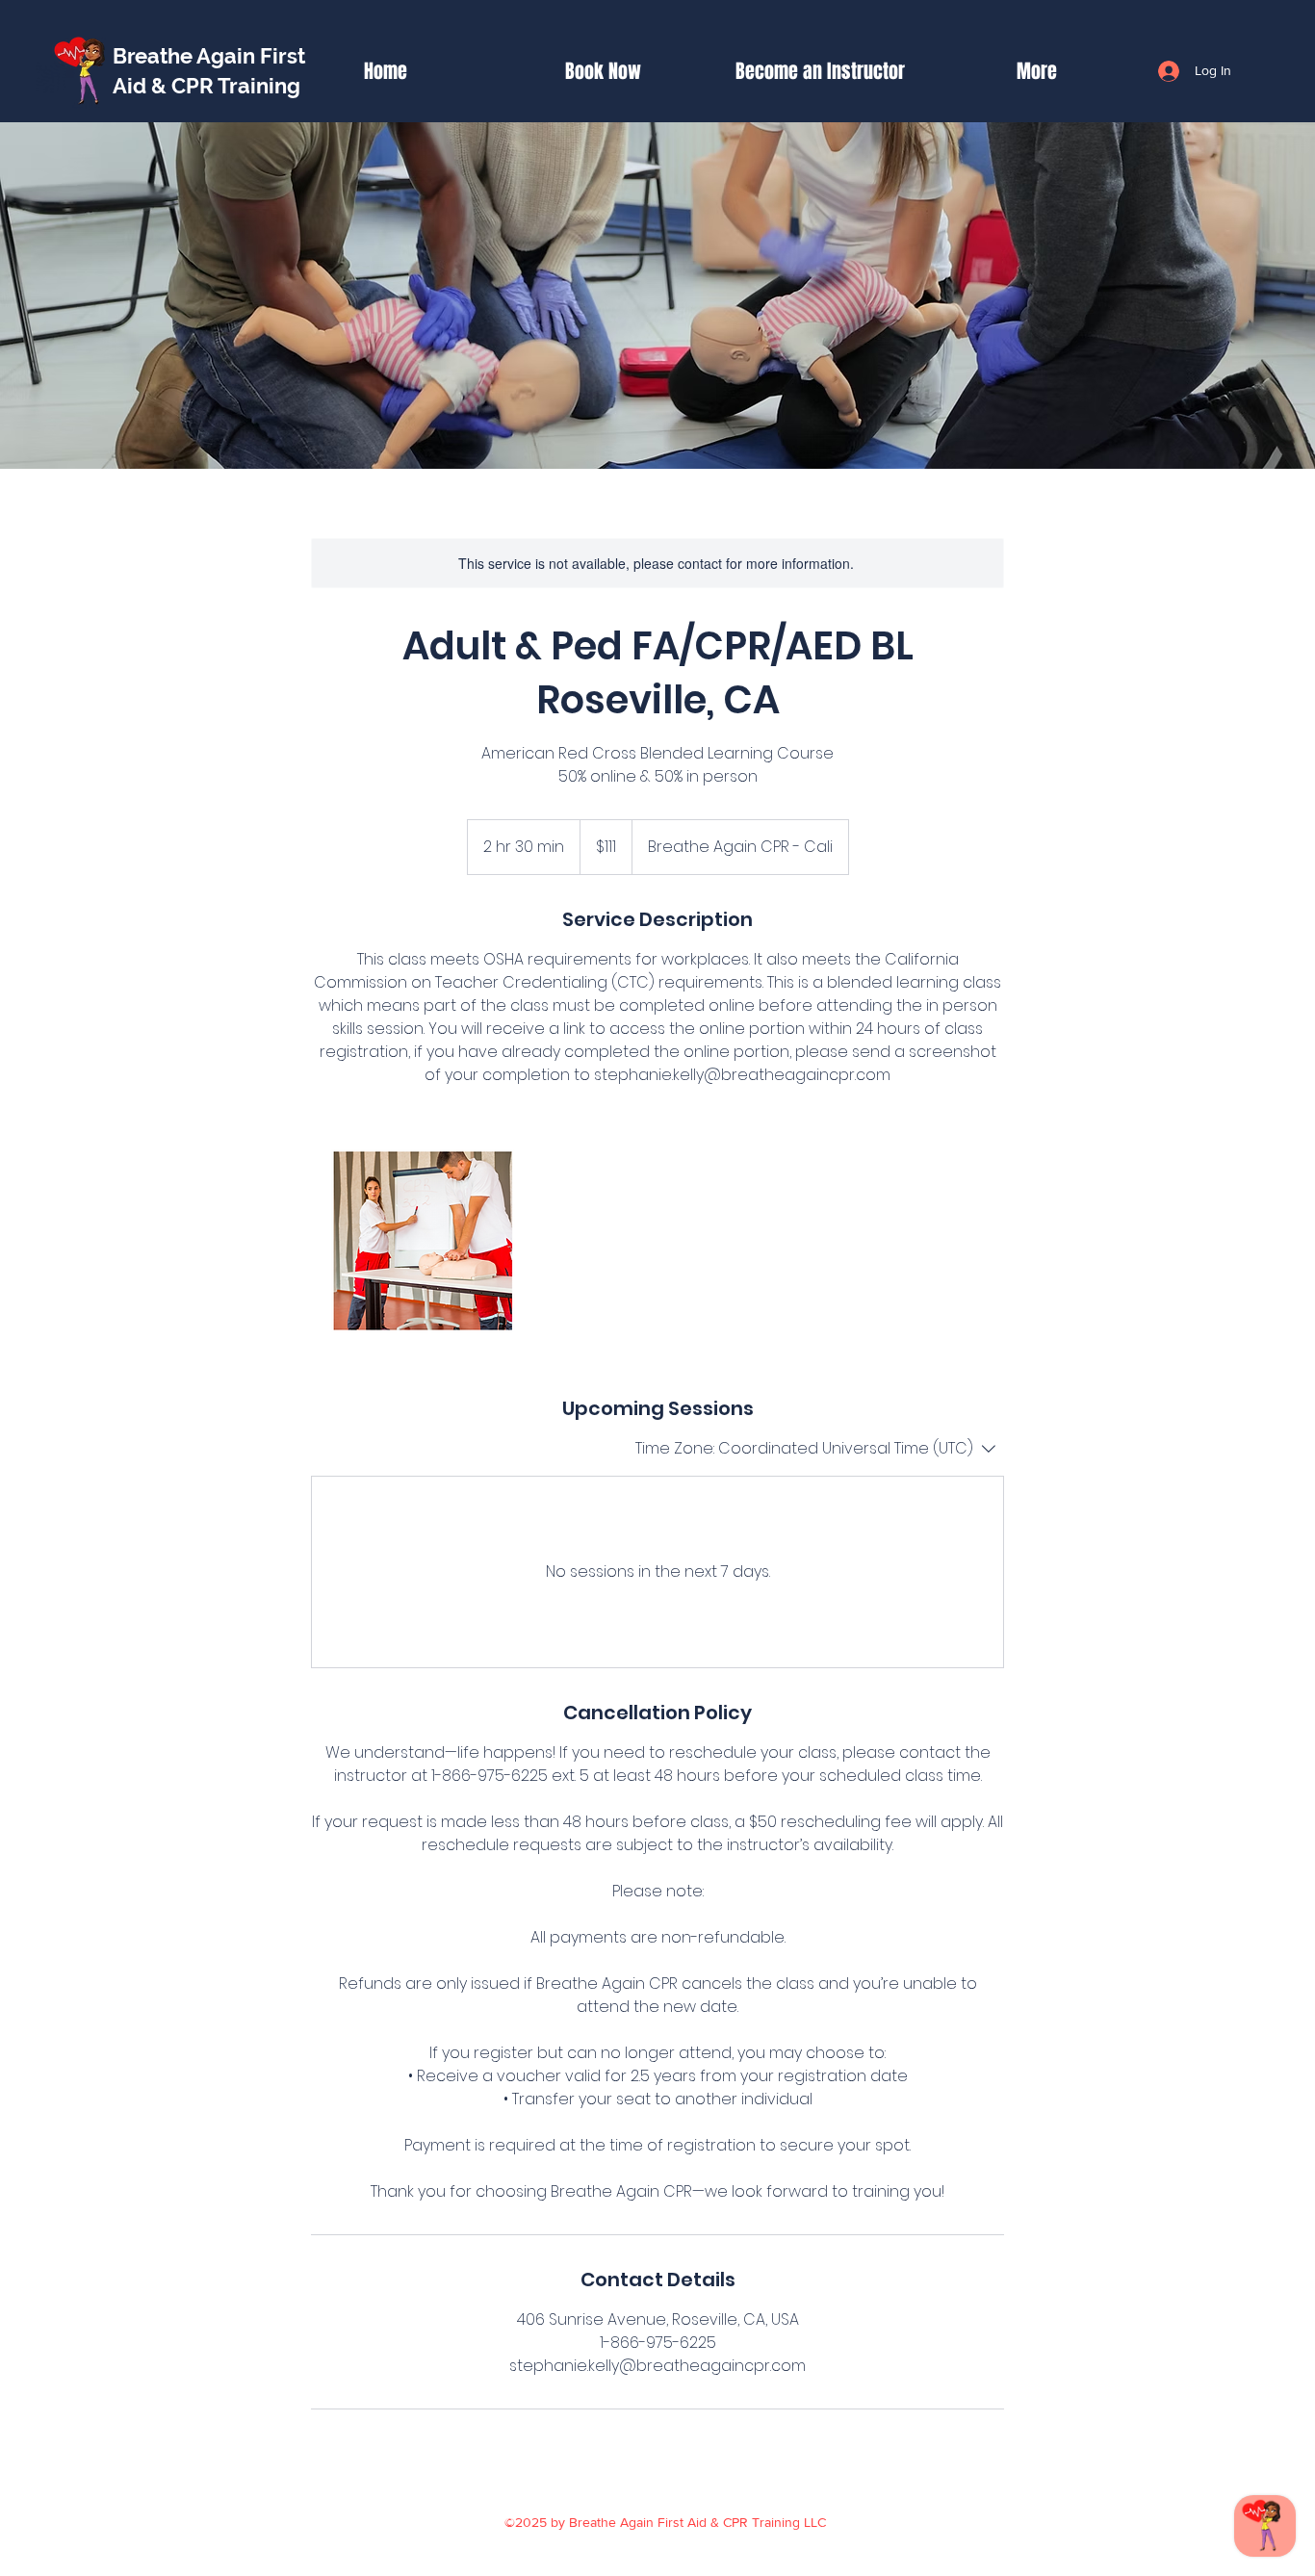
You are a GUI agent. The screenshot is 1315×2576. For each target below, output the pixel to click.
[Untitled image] (423, 1241)
